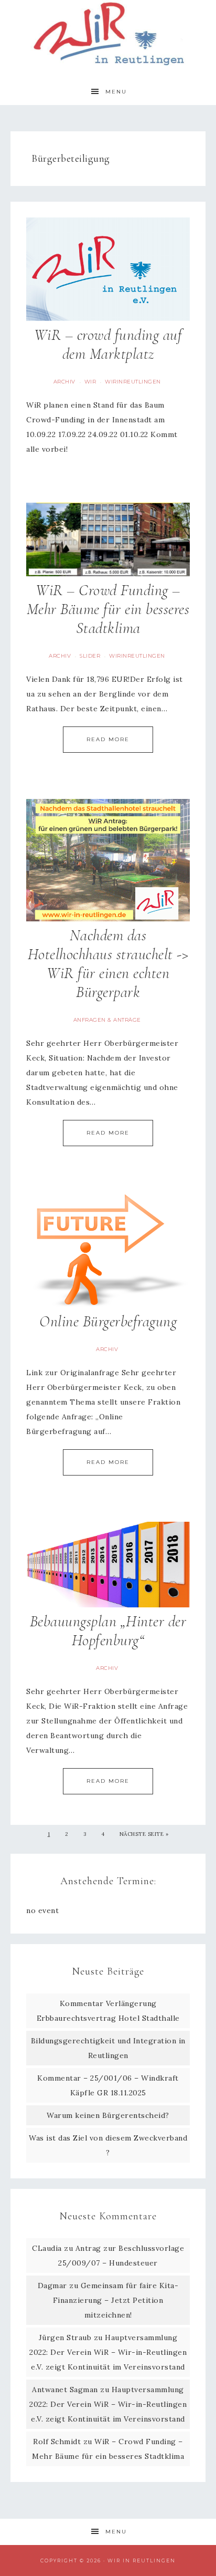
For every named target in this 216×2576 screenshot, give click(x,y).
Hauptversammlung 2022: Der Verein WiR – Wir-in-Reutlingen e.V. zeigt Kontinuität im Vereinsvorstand (108, 2352)
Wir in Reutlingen (108, 33)
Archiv (64, 382)
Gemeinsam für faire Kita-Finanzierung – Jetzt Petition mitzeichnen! (116, 2300)
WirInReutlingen (133, 382)
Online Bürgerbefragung (108, 1321)
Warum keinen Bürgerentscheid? (108, 2115)
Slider (90, 656)
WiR (90, 382)
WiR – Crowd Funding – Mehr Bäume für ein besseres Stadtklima (108, 609)
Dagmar (52, 2286)
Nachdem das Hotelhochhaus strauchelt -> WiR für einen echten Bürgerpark (108, 964)
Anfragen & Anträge (107, 1020)
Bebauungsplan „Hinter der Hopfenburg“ (108, 1631)
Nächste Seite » (144, 1834)
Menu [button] (116, 92)
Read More (108, 739)
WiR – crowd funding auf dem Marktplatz (108, 344)
